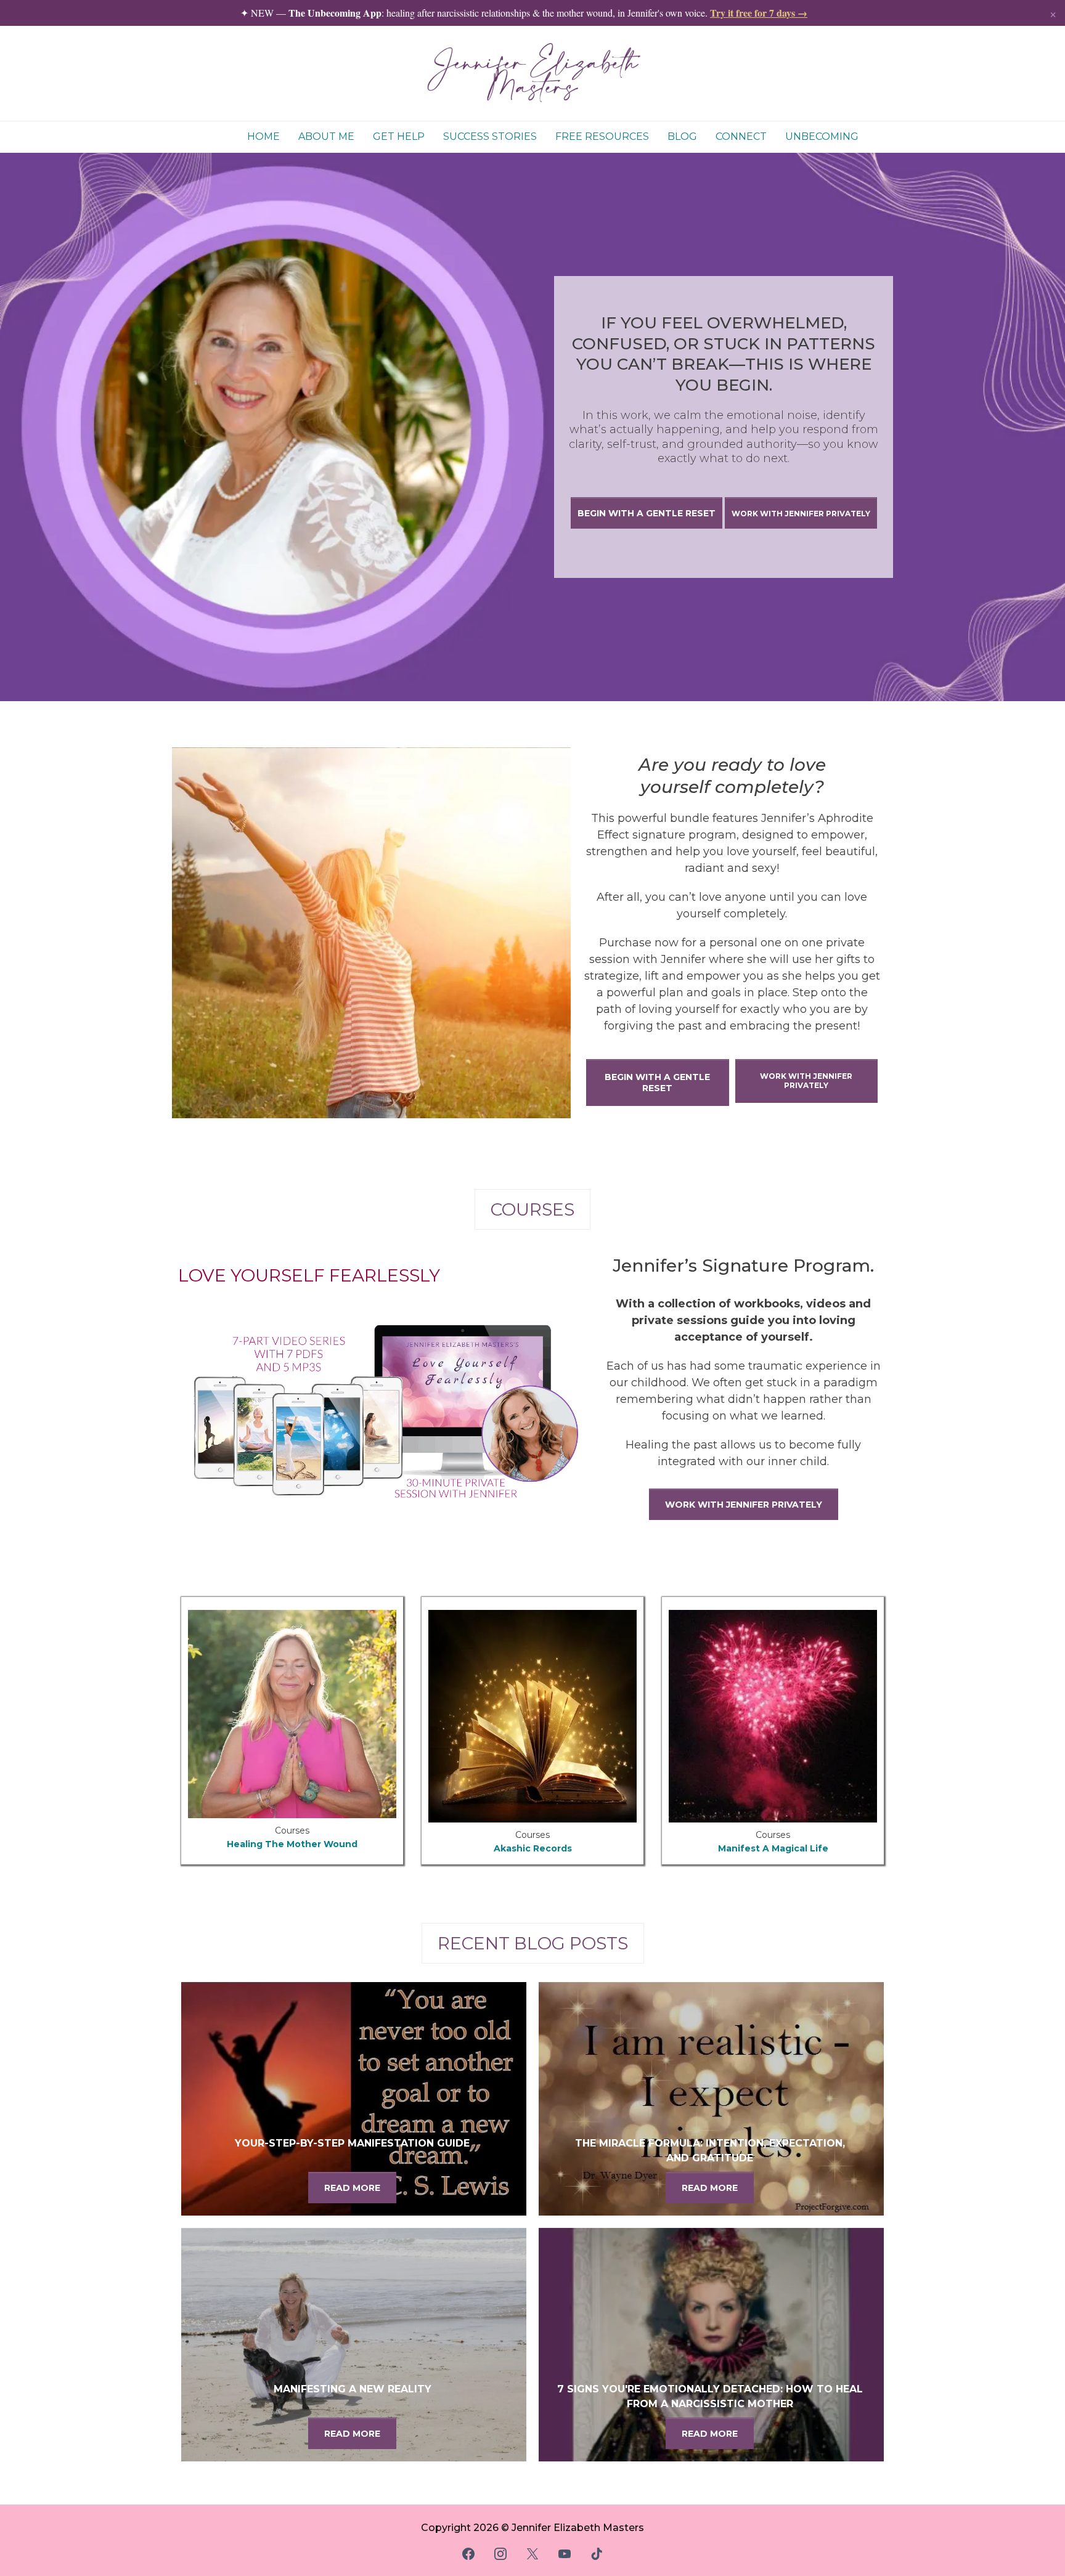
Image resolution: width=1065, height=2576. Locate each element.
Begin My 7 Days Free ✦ (533, 1349)
